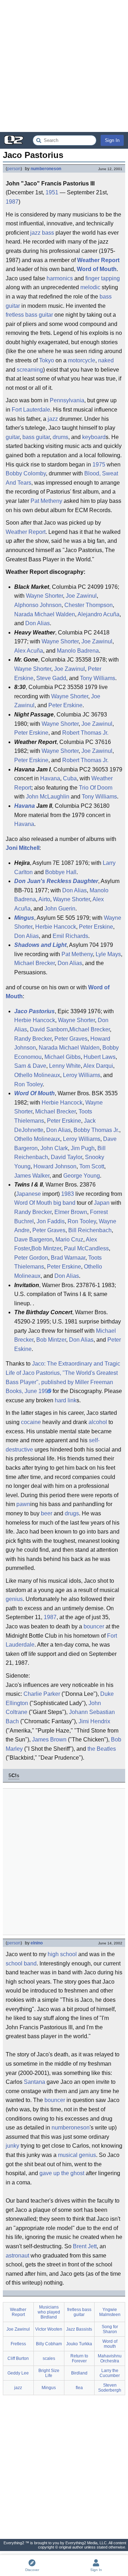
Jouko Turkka (79, 2344)
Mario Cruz (69, 1239)
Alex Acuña (29, 651)
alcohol (98, 1422)
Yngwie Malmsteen (110, 2312)
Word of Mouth (97, 269)
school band (21, 1963)
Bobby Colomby (26, 473)
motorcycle (82, 360)
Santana (34, 2082)
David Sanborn (49, 1029)
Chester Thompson (89, 605)
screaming (30, 370)
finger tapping (103, 278)
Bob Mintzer (46, 1248)
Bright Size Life (49, 2373)
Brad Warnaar (68, 1258)
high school (62, 1954)
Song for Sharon (110, 2329)
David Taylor (66, 1157)
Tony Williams (98, 678)
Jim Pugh (83, 1148)
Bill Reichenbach (90, 1230)
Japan (102, 1203)
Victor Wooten (49, 2329)
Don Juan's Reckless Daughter (56, 881)
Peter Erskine (65, 705)
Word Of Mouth (34, 1093)
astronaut (17, 2256)
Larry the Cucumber (110, 2373)
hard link (66, 1400)
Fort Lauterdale (31, 410)
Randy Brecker (33, 1039)
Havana (50, 778)
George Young (82, 1176)
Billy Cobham (49, 2344)
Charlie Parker (42, 1694)
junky (12, 2146)
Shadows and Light (40, 945)
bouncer (94, 1626)
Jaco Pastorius (34, 1011)
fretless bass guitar (29, 315)
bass (48, 233)
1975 (99, 465)
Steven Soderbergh (110, 2388)
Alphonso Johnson (38, 605)
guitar (13, 437)
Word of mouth (110, 2344)
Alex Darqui (98, 1066)
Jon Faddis (51, 1221)
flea (79, 2388)
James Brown (49, 1740)
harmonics (60, 278)
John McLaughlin (48, 797)
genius (14, 1599)
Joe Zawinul (81, 596)
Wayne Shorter (44, 596)
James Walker (32, 1176)
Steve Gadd (51, 678)
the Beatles (102, 1749)
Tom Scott (92, 1166)
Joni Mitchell (23, 848)
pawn (23, 1504)
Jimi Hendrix (94, 1721)
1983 (68, 1194)
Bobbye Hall (61, 872)
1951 (52, 192)
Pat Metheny (46, 501)
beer (47, 1513)
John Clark (54, 1148)
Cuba (70, 778)
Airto (44, 899)
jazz (35, 233)
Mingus (24, 918)
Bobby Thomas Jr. (96, 1130)
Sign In (112, 140)
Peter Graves (71, 1039)
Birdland (79, 2373)
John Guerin (60, 909)
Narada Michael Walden (45, 614)
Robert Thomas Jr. (85, 733)
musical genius (77, 2155)
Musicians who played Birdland (49, 2312)
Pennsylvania (67, 400)
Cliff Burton (18, 2358)
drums (60, 437)
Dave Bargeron (33, 1239)
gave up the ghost (62, 2173)
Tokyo (47, 360)
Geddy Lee (18, 2373)
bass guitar (36, 437)
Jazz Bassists (79, 2329)
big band (64, 1203)
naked (106, 360)
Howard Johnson (55, 1166)
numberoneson (46, 169)
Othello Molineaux (37, 1075)
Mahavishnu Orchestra (110, 2358)
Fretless (18, 2344)
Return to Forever (79, 2358)
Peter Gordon (31, 1258)
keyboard (94, 437)
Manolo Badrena (78, 651)
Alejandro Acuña (98, 614)
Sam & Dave (30, 1066)
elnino (37, 1943)
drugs (72, 1513)
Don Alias (38, 623)
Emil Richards (70, 936)
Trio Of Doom (96, 788)
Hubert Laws (100, 1057)
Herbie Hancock (56, 927)
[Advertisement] (64, 66)
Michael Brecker (34, 963)
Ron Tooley (28, 1084)
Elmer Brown (71, 1212)
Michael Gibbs (63, 1057)
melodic (90, 287)
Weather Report (98, 260)
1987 (12, 202)
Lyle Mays (108, 954)
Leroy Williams (82, 1075)
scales (49, 2358)
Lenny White (65, 1066)
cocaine (31, 1422)
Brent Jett (85, 2246)
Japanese (28, 1194)
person (14, 169)
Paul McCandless (86, 1248)
